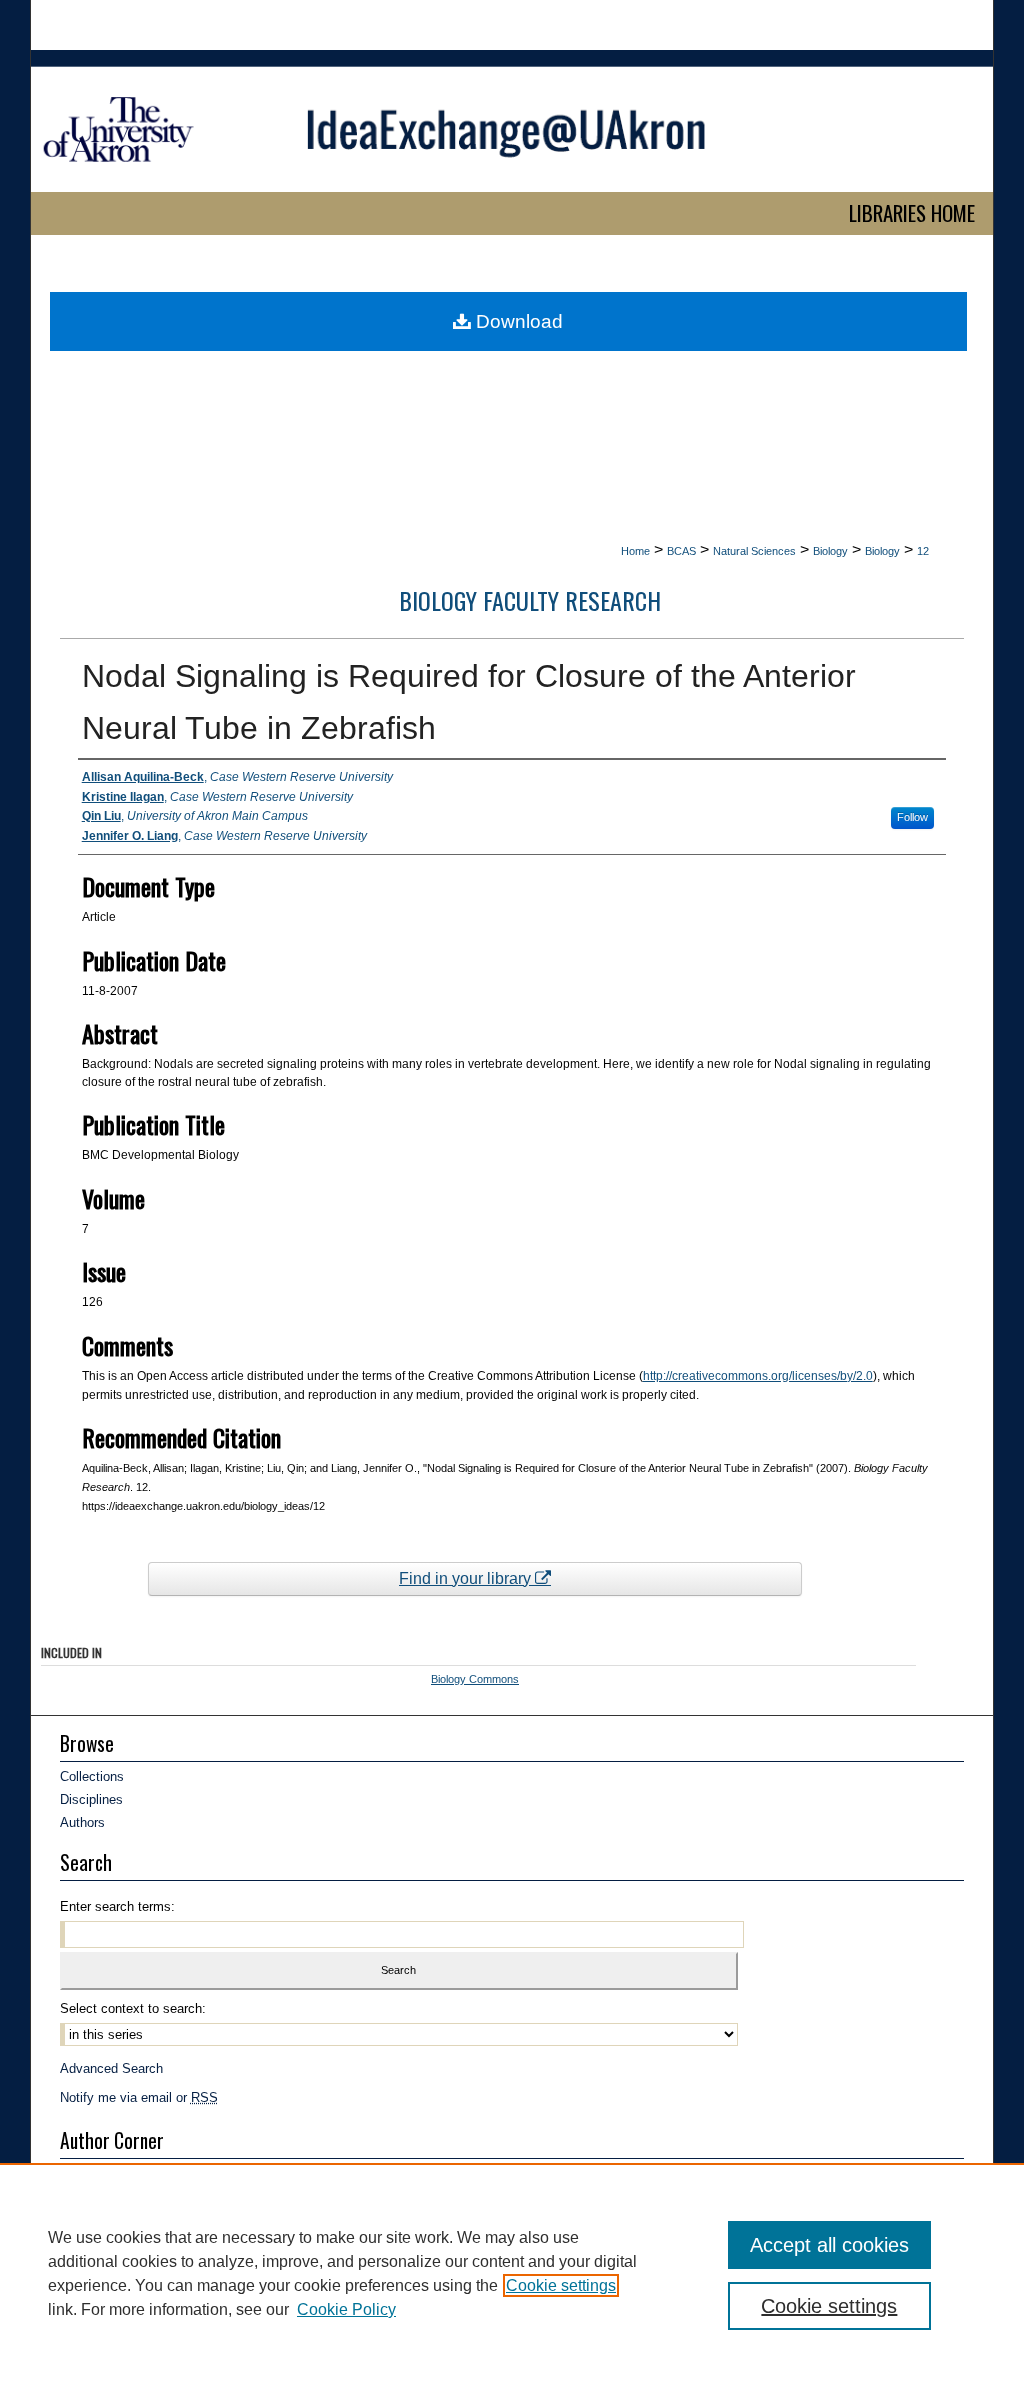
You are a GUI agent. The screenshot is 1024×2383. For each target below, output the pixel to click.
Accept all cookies (829, 2245)
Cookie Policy (346, 2309)
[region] (512, 2273)
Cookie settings (561, 2285)
